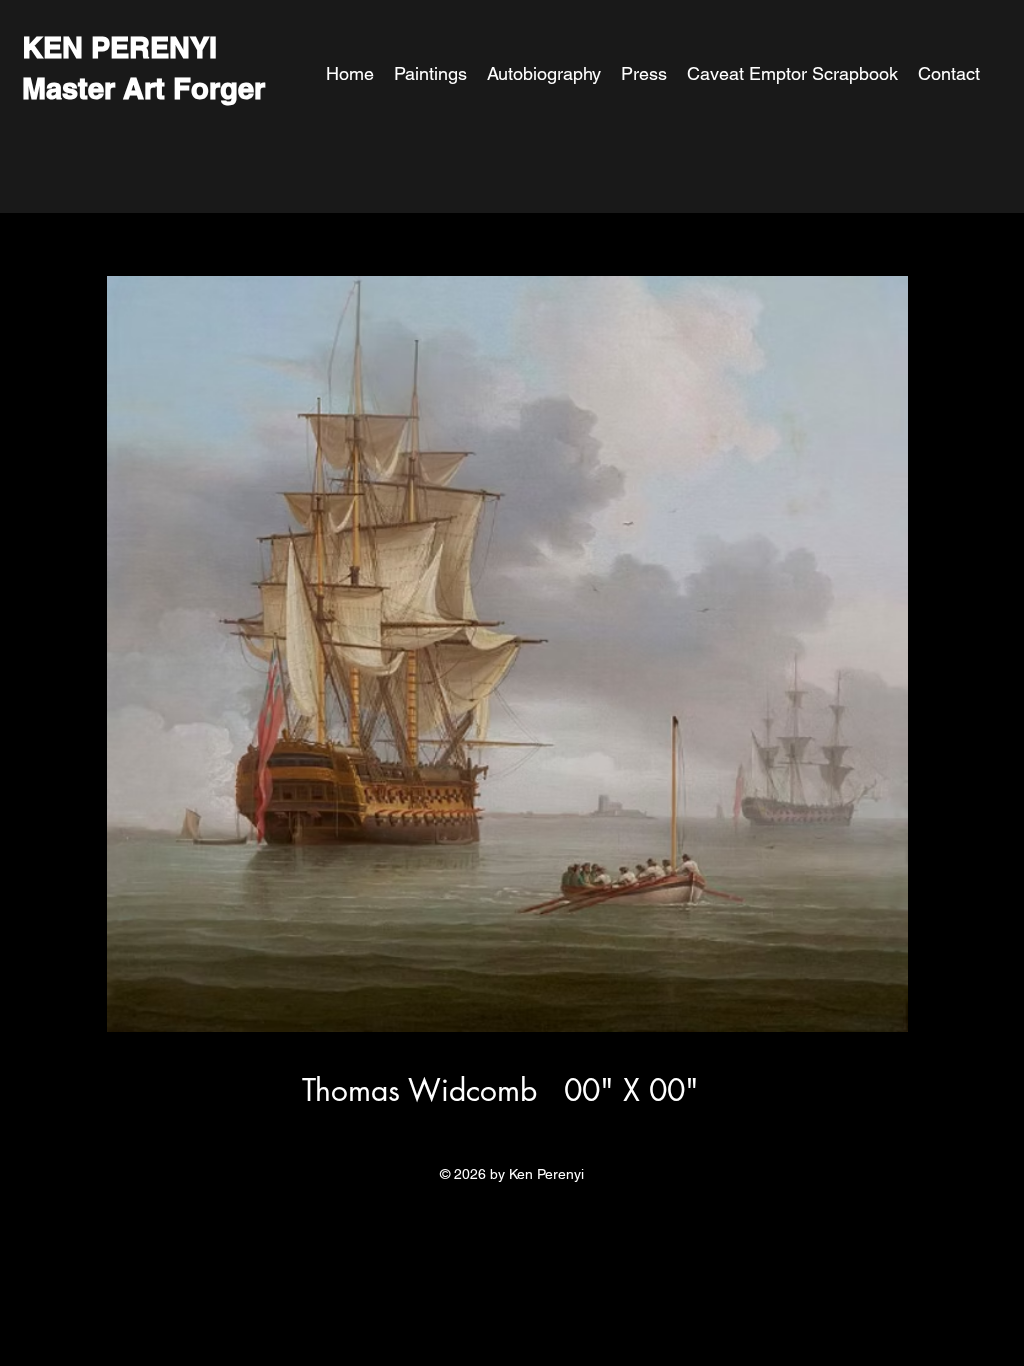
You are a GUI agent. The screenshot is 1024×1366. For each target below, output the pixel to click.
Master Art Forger (143, 88)
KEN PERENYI (119, 47)
